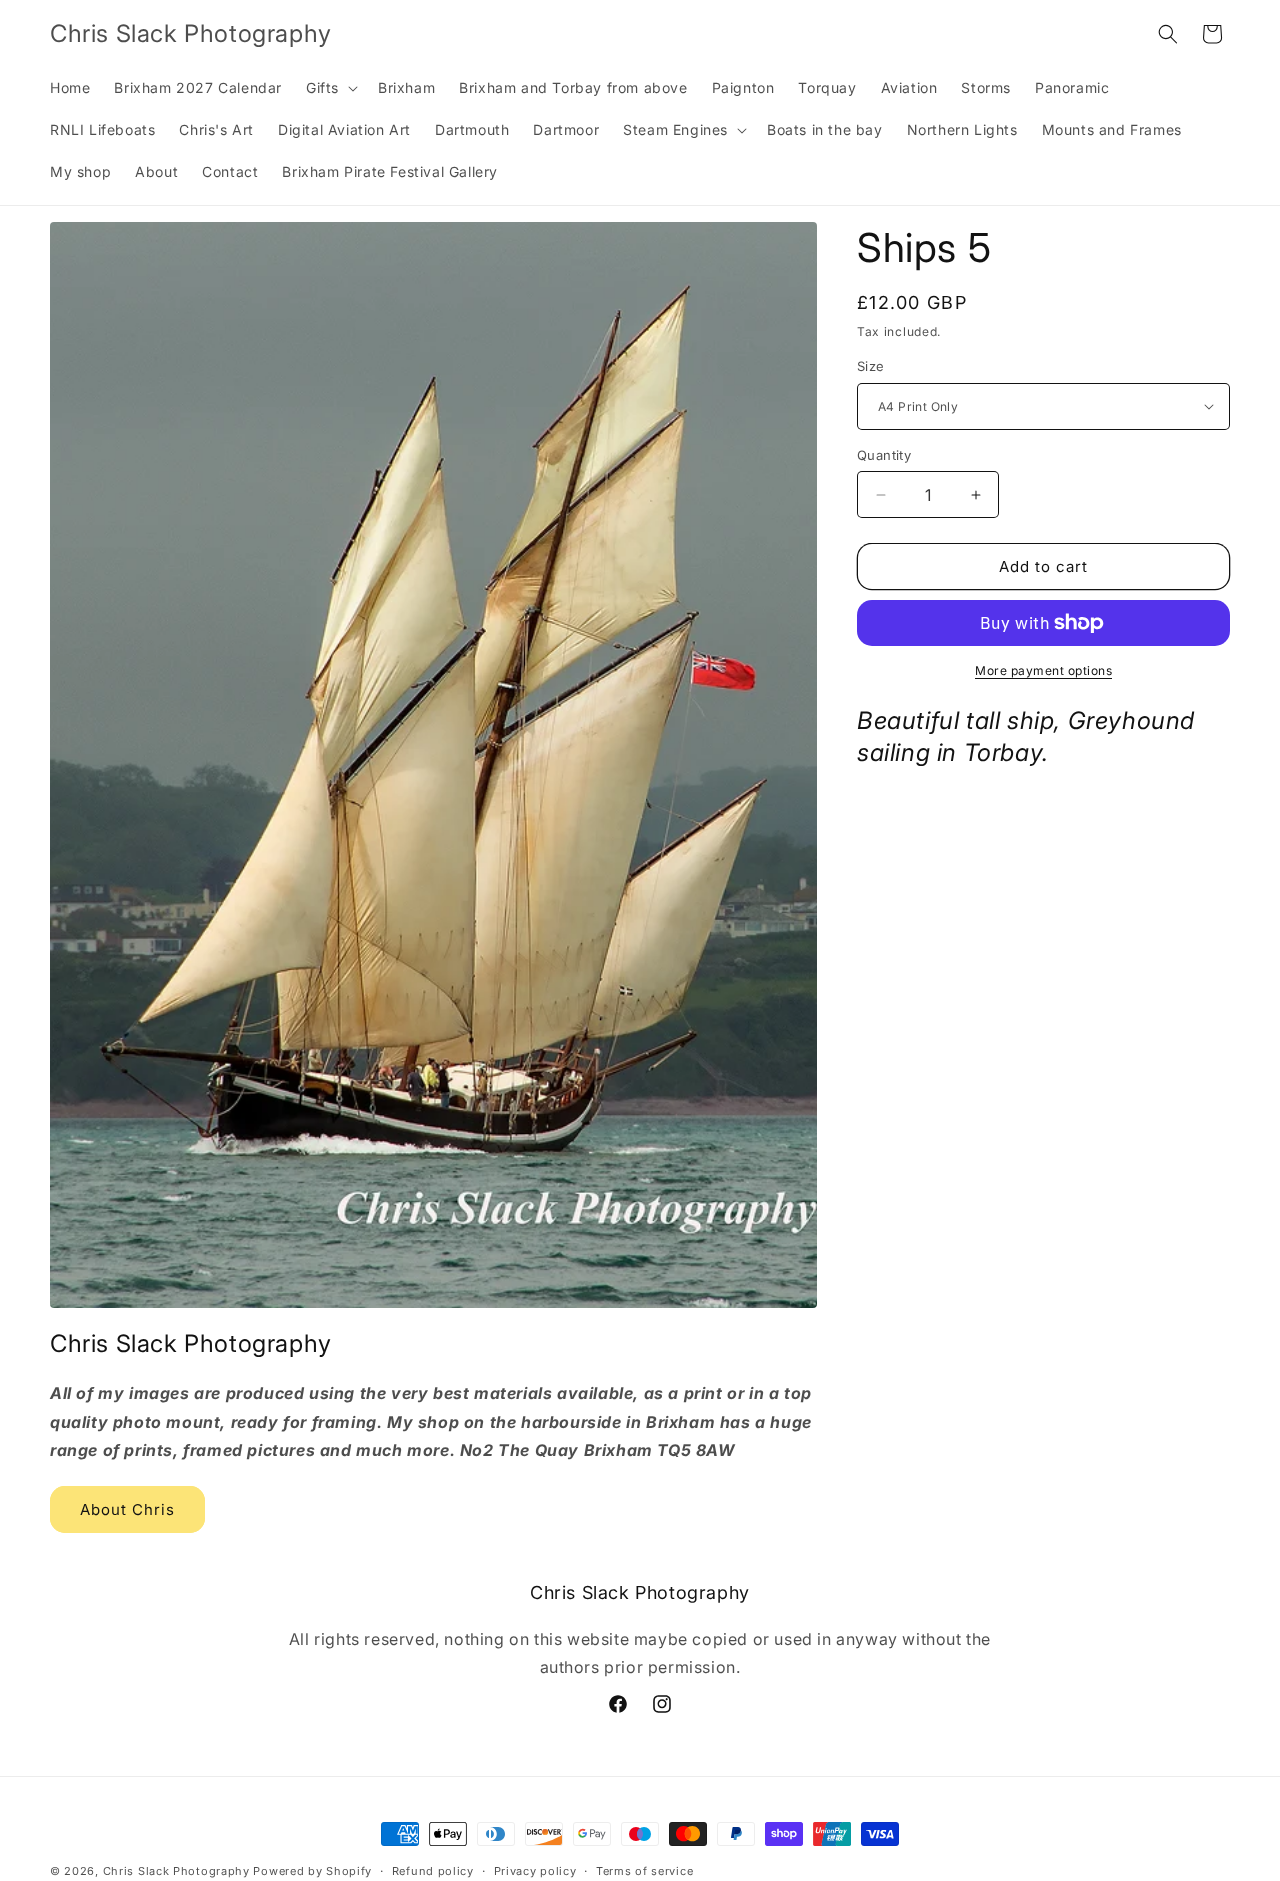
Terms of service (644, 1870)
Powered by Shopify (312, 1871)
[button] (330, 88)
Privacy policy (535, 1870)
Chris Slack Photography (176, 1871)
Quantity (884, 455)
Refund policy (433, 1870)
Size (871, 366)
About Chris (127, 1508)
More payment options (1043, 670)
